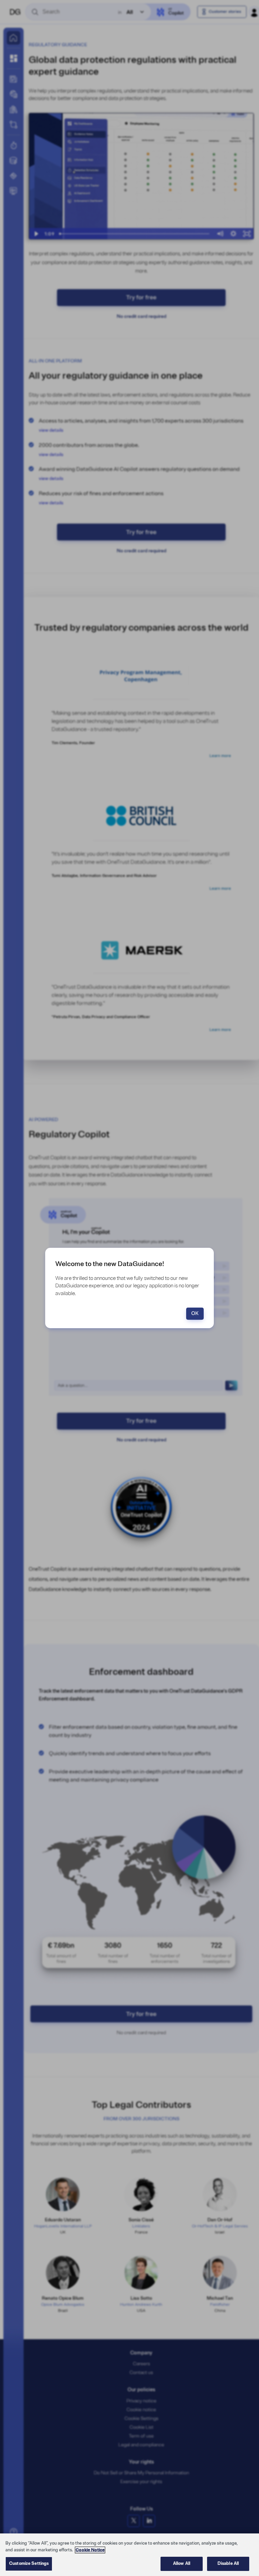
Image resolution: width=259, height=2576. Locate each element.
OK (195, 1314)
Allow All (182, 2564)
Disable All (228, 2564)
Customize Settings (29, 2564)
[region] (129, 2555)
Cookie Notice (90, 2550)
